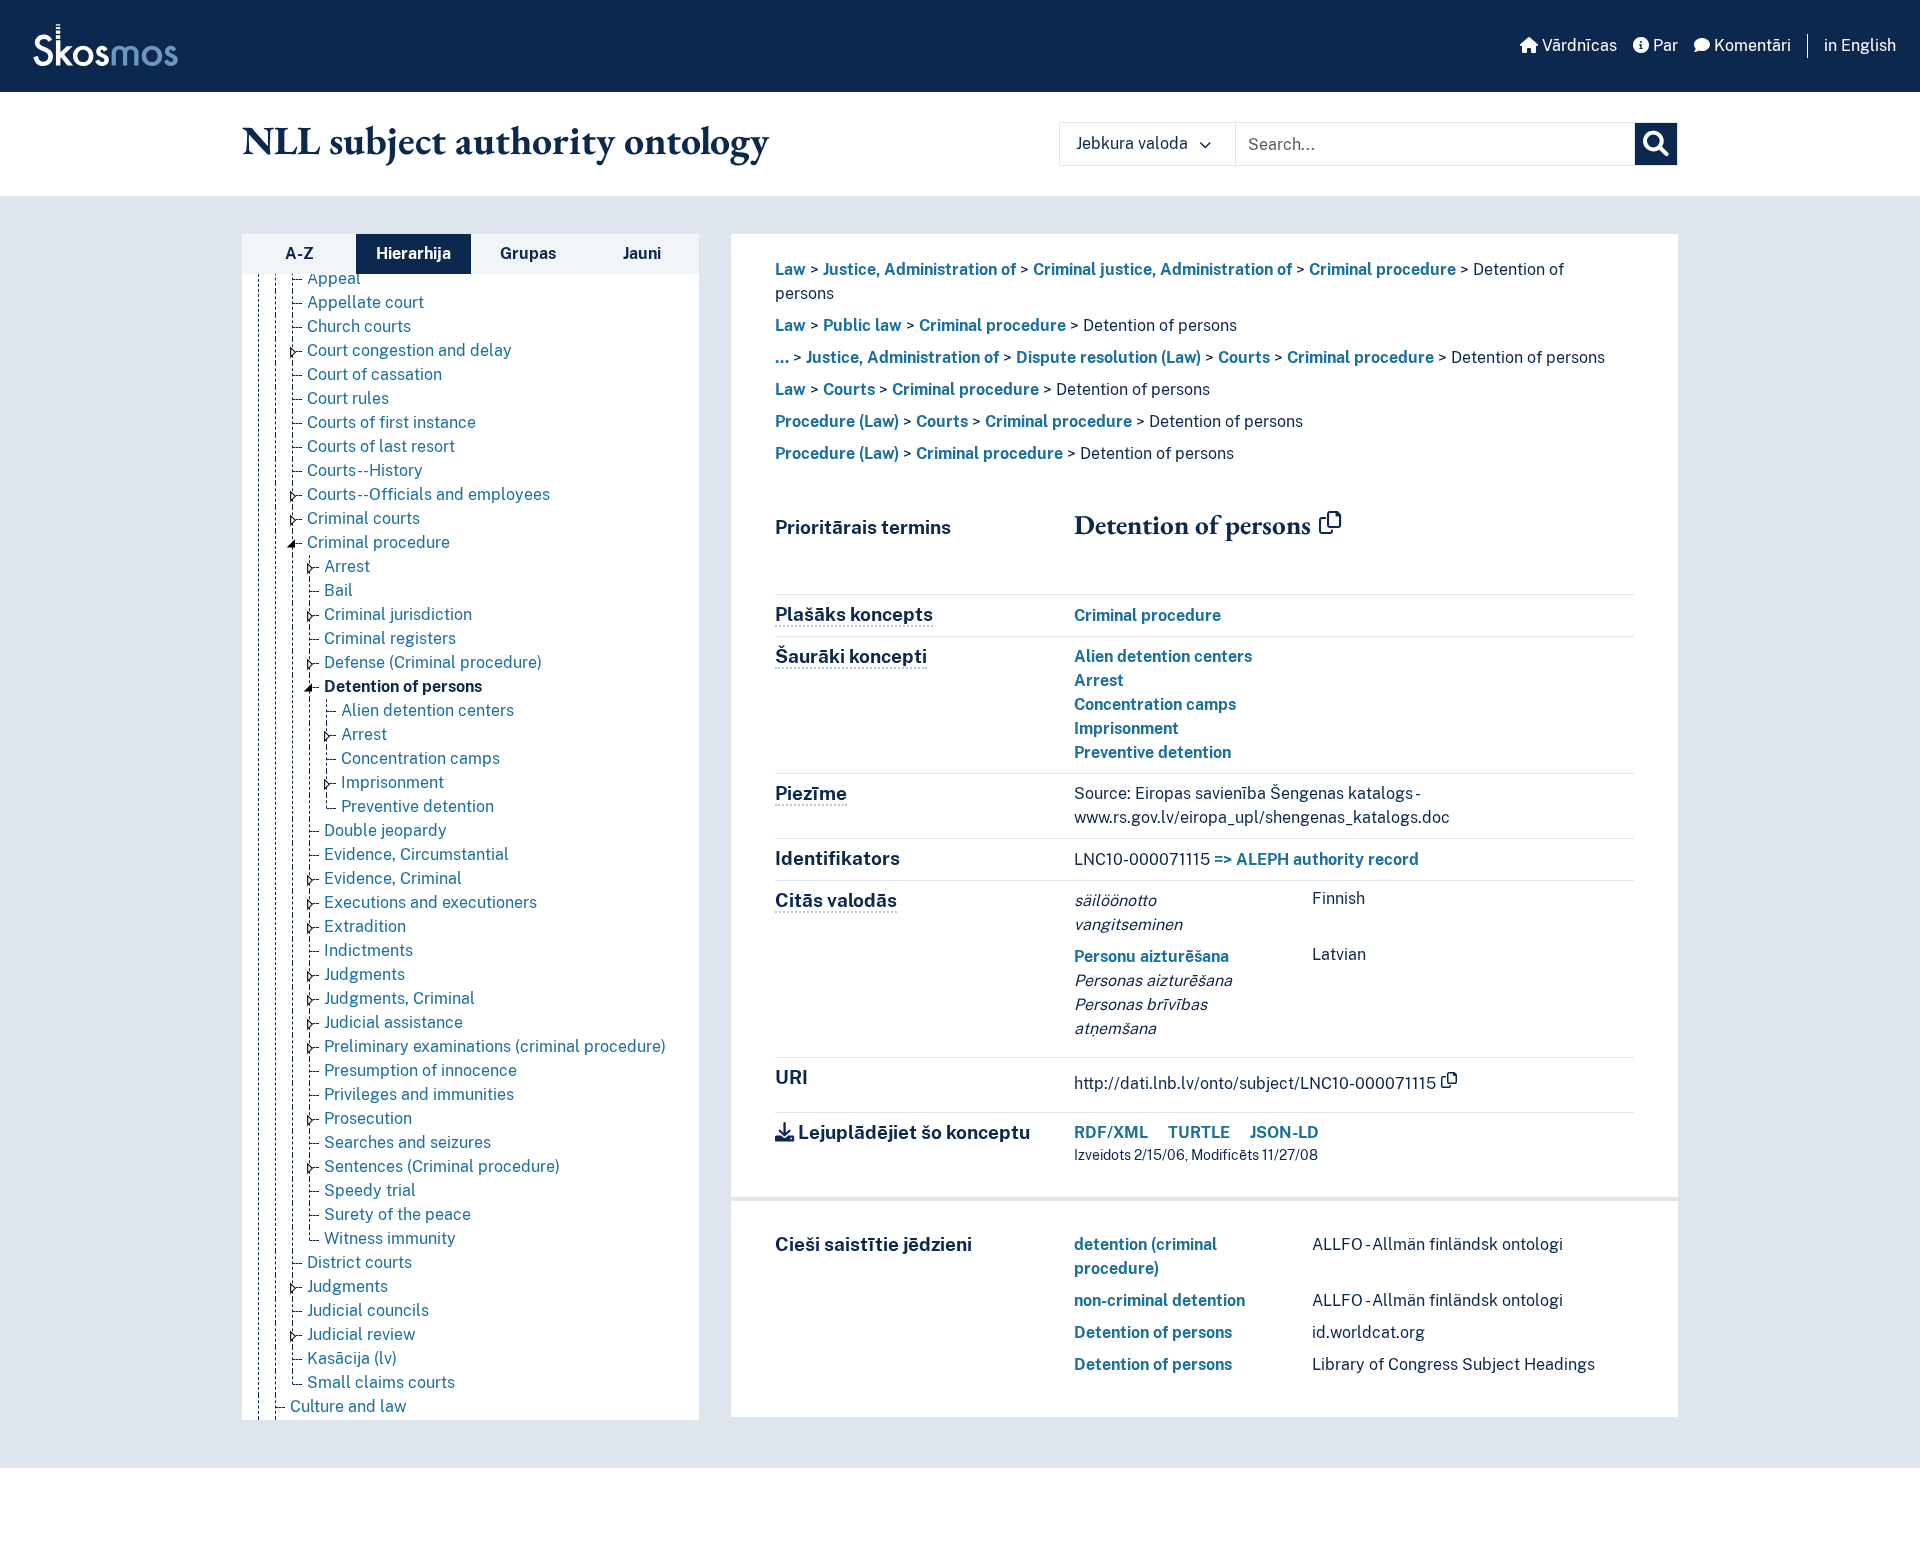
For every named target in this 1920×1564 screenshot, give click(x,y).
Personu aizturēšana (1151, 956)
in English (1860, 45)
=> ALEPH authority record (1316, 859)
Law (790, 269)
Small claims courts (381, 1382)
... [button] (782, 357)
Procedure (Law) (837, 421)
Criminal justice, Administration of (1162, 269)
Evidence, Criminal (393, 878)
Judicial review (361, 1334)
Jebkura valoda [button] (1134, 143)
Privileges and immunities (419, 1094)
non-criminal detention (1159, 1300)
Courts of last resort (381, 446)
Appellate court (365, 302)
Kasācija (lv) (352, 1358)
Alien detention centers (427, 710)
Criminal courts (363, 518)
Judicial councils (368, 1310)
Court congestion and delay (409, 350)
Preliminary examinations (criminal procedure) (495, 1046)
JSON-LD (1284, 1132)
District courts (359, 1262)
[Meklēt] (1656, 144)
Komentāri (1750, 45)
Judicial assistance (393, 1022)
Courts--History (365, 470)
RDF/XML (1111, 1132)
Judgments (364, 974)
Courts (1244, 357)
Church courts (359, 326)
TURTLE (1199, 1132)
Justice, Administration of (919, 269)
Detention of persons (403, 686)
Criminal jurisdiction (398, 614)
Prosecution (368, 1118)
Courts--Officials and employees (428, 494)
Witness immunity (390, 1238)
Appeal (334, 278)
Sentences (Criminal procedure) (442, 1166)
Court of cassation (374, 374)
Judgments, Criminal (399, 998)
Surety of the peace (397, 1214)
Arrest (347, 566)
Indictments (368, 950)
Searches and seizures (407, 1142)
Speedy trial (370, 1190)
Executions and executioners (430, 902)
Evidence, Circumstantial (416, 854)
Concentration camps (420, 758)
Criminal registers (390, 638)
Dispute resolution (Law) (1108, 357)
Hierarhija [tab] (413, 253)
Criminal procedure (378, 542)
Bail (338, 590)
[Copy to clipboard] (1330, 524)
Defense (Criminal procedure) (433, 662)
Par (1663, 45)
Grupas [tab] (528, 253)
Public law (862, 325)
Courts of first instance (391, 422)
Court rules (348, 398)
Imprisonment (392, 782)
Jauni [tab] (642, 253)
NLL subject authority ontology (505, 140)
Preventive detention (417, 806)
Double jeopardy (385, 830)
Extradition (365, 926)
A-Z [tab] (299, 253)
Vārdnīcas (1577, 45)
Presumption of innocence (420, 1070)
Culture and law (348, 1406)
